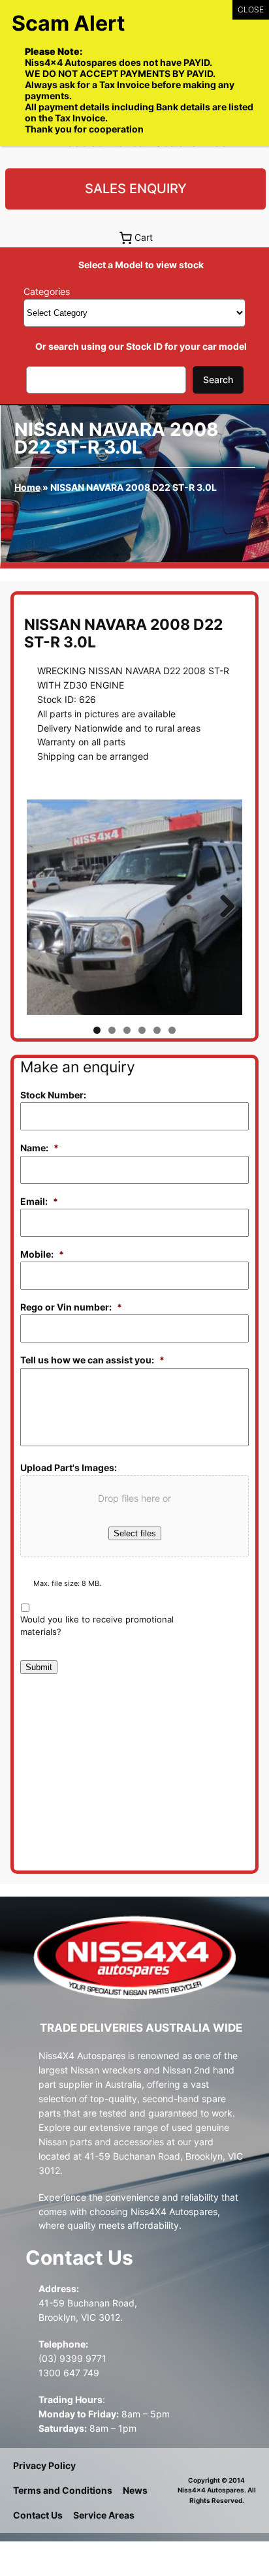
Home (27, 487)
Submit (39, 1667)
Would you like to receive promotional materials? (97, 1626)
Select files (135, 1533)
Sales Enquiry (136, 189)
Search (218, 380)
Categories (47, 291)
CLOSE (251, 9)
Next (223, 907)
